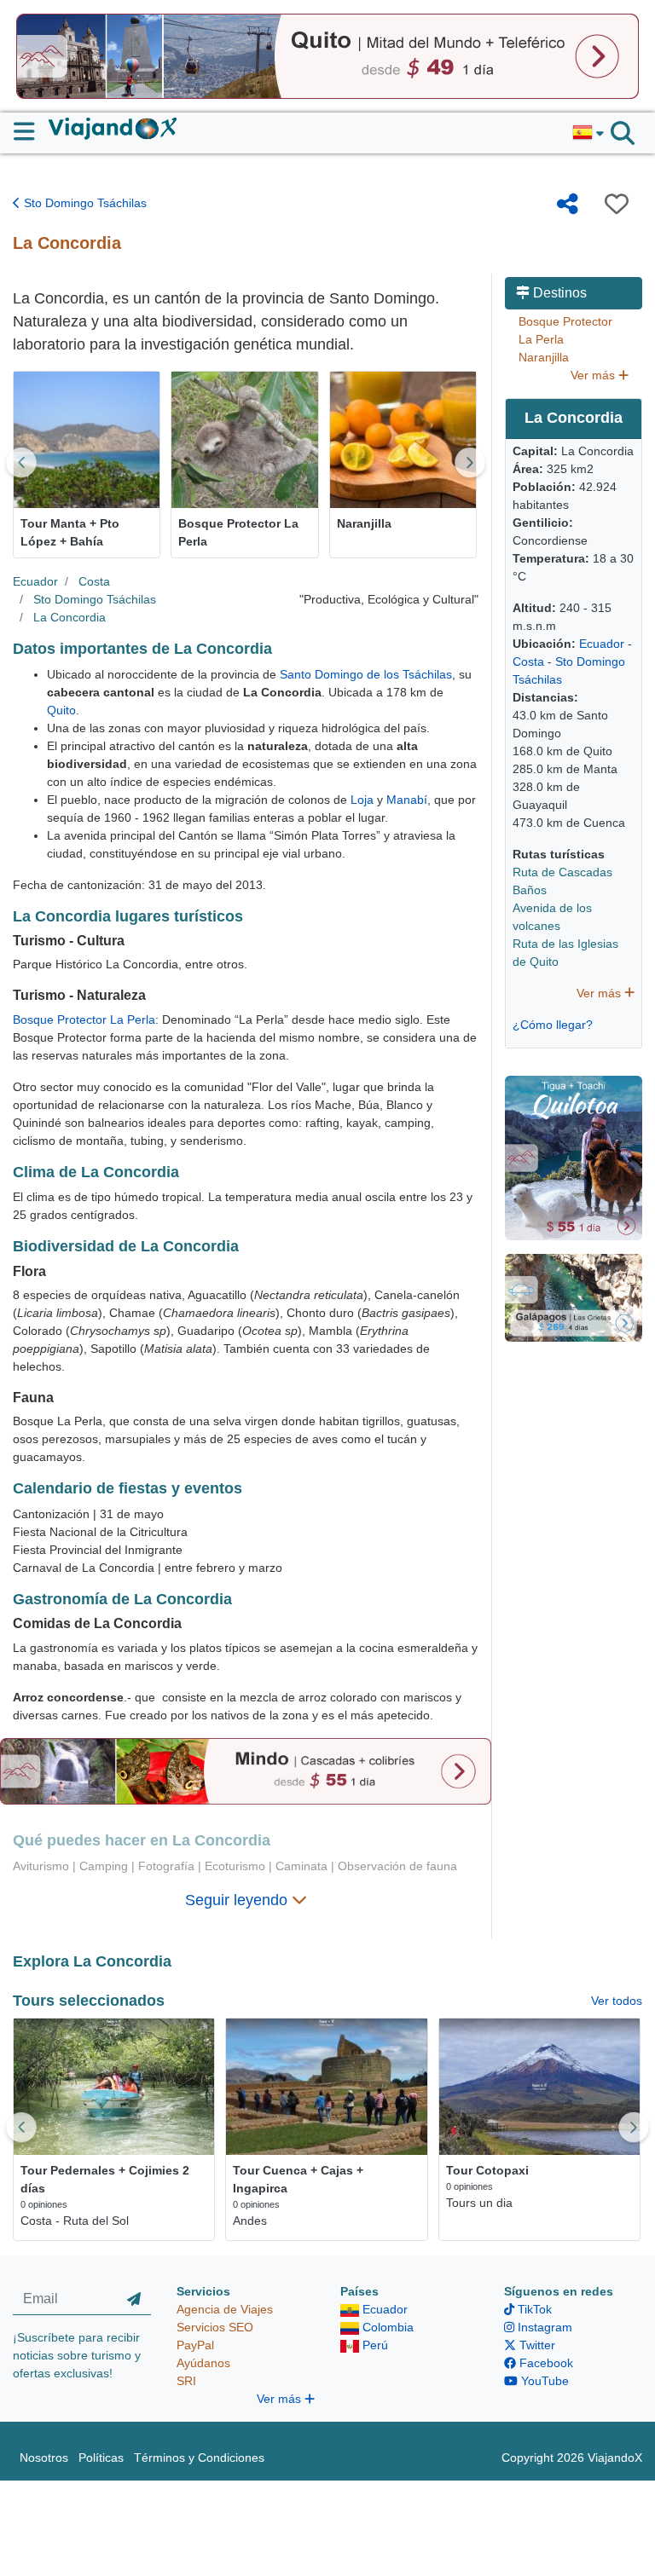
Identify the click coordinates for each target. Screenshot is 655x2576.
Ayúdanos (203, 2363)
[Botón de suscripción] (134, 2299)
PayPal (195, 2345)
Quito (61, 710)
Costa (94, 581)
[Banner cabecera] (327, 55)
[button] (588, 133)
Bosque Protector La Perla (84, 1019)
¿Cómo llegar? (553, 1025)
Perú (374, 2345)
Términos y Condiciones (199, 2458)
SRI (186, 2381)
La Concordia (70, 617)
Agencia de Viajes (225, 2309)
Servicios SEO (215, 2327)
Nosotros (44, 2458)
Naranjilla (544, 357)
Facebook (545, 2363)
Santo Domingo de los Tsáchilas (366, 674)
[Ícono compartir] (568, 204)
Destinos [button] (558, 293)
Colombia (386, 2327)
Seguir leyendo (238, 1900)
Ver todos (617, 2001)
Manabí (407, 800)
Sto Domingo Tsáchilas (84, 203)
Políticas (101, 2458)
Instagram (543, 2327)
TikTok (533, 2309)
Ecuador (35, 581)
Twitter (536, 2345)
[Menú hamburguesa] (31, 131)
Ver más (594, 375)
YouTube (543, 2381)
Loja (362, 800)
